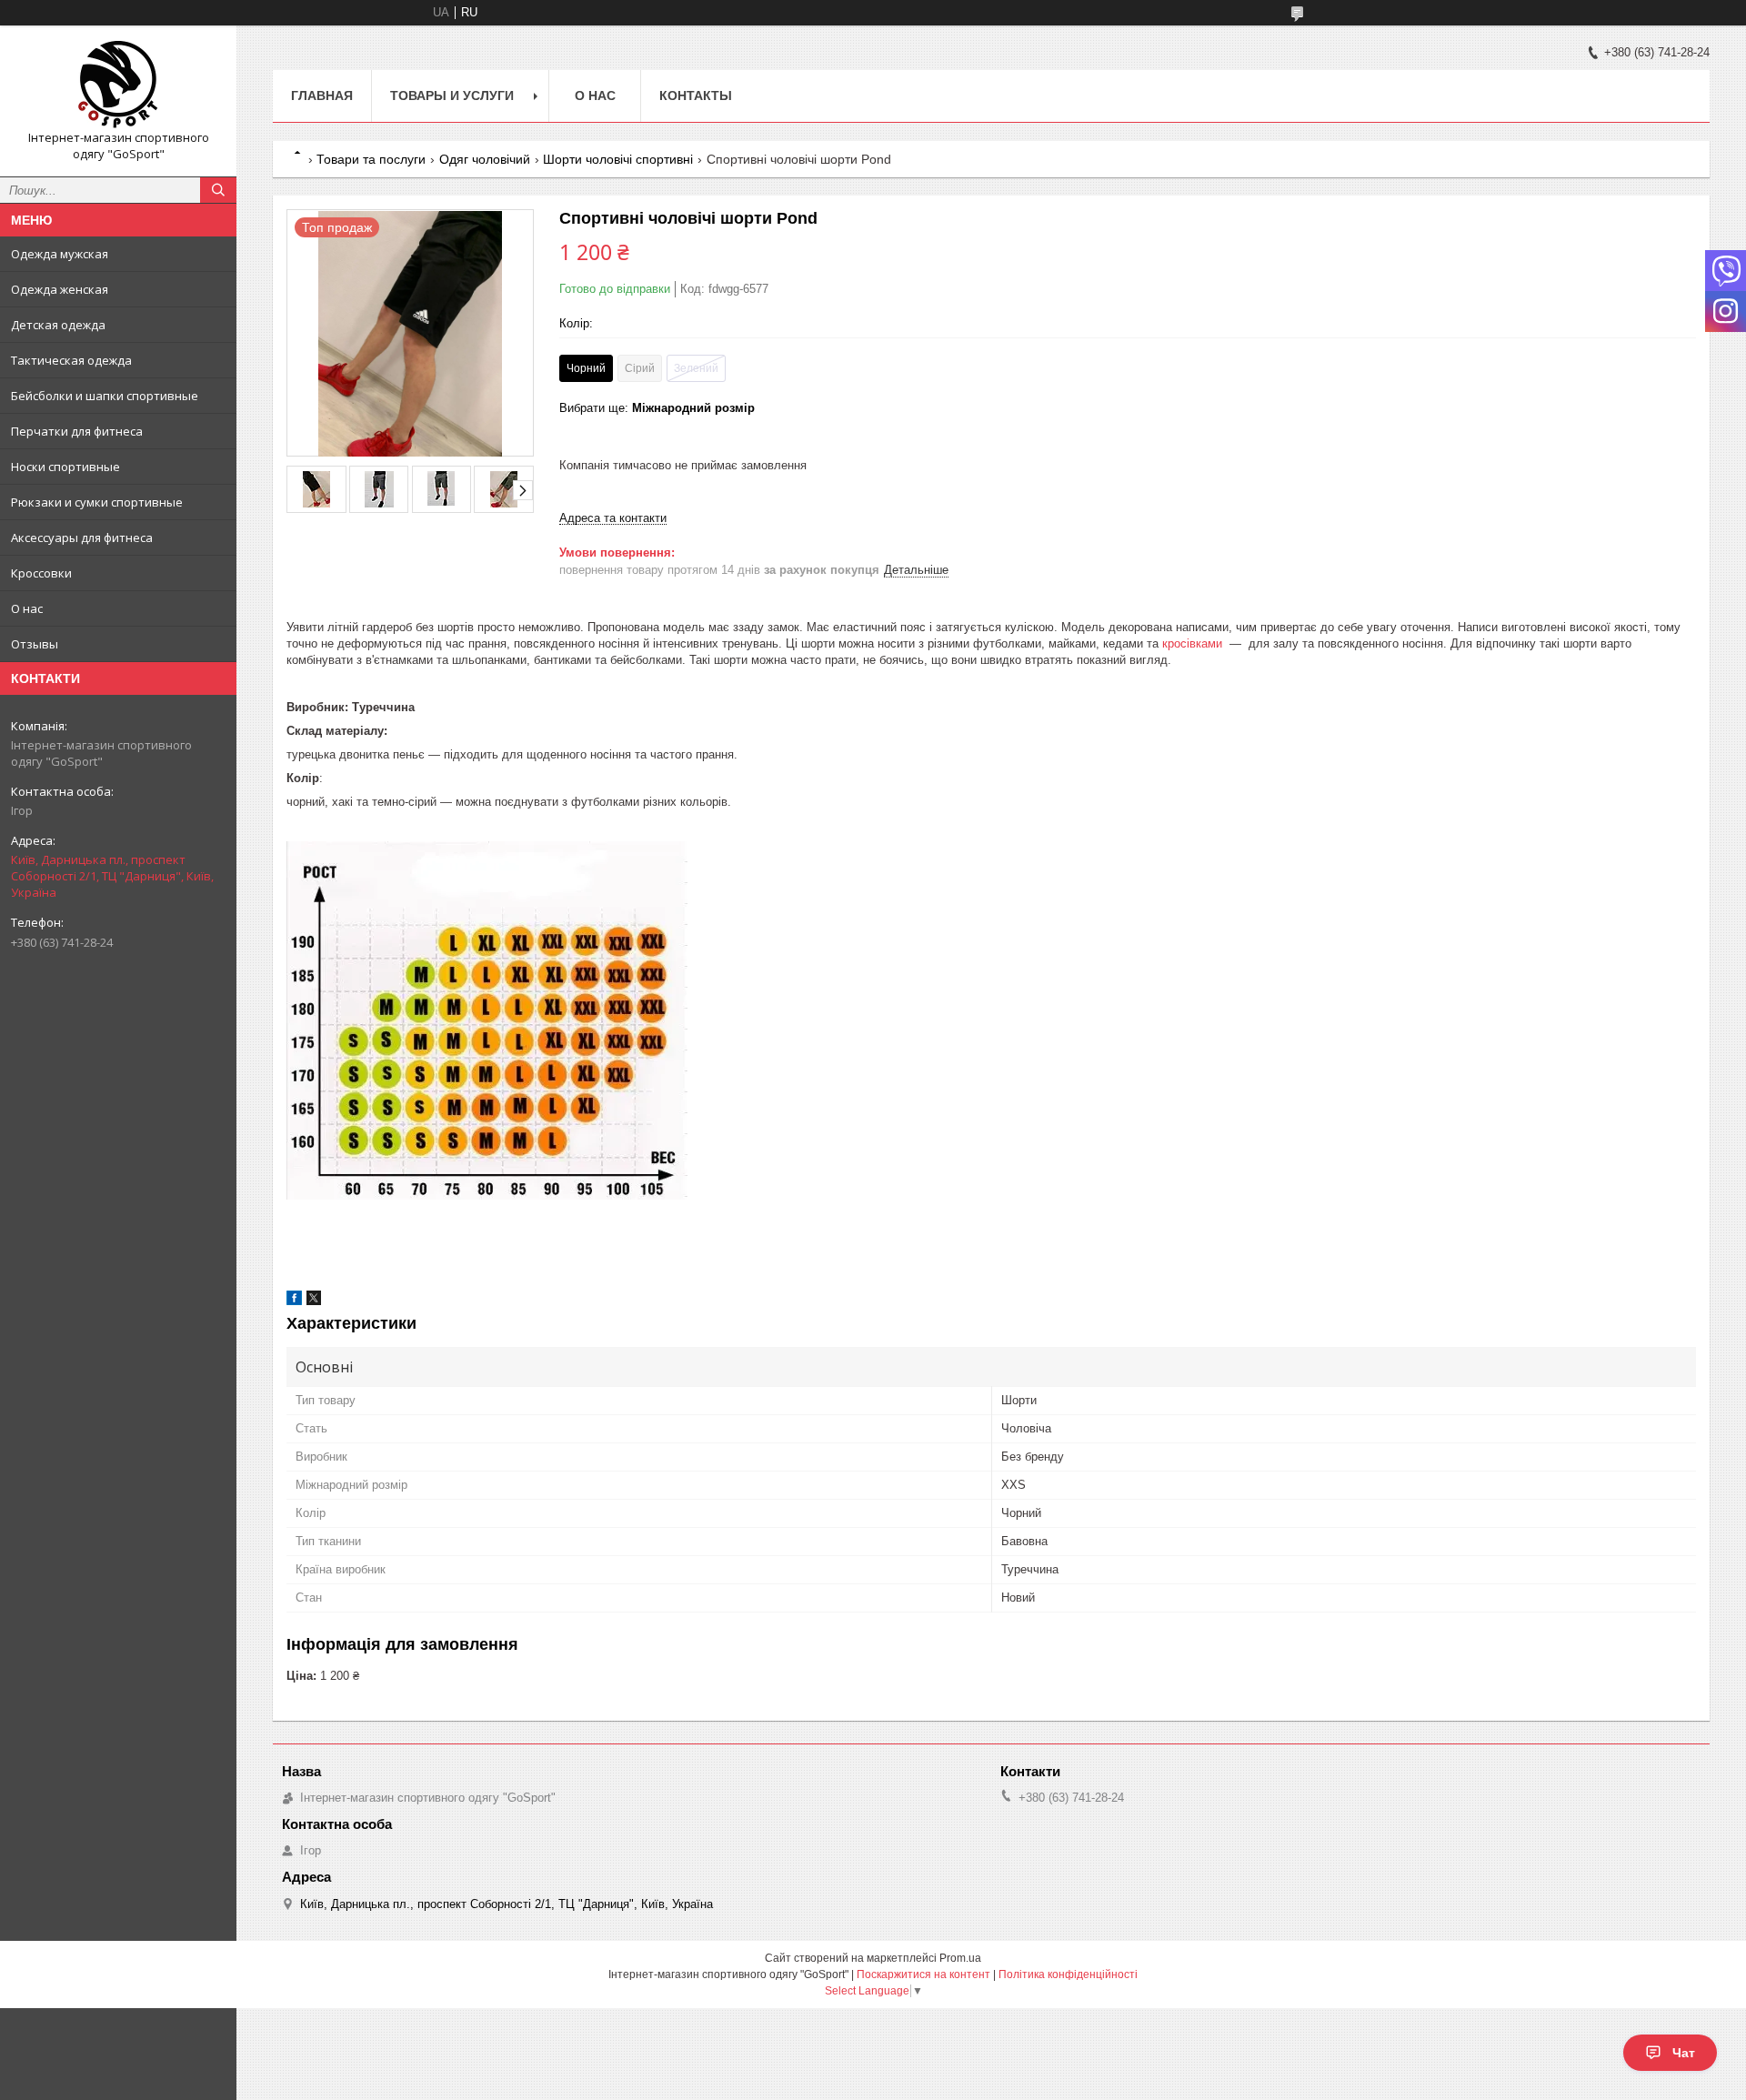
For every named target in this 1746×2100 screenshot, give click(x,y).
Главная (322, 95)
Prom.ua (960, 1958)
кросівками (1192, 643)
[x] (314, 1301)
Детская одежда (58, 325)
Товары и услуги (452, 95)
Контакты (696, 95)
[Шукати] (218, 190)
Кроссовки (41, 573)
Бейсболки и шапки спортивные (105, 396)
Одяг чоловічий (485, 159)
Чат (1684, 2053)
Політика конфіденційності (1068, 1974)
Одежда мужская (60, 254)
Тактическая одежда (71, 360)
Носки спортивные (65, 467)
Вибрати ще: (657, 408)
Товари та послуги (371, 159)
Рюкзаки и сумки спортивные (97, 502)
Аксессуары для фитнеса (82, 538)
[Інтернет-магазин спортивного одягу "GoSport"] (118, 85)
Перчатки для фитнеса (77, 431)
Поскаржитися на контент (923, 1974)
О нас (27, 608)
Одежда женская (60, 289)
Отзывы (35, 644)
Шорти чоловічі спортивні (618, 159)
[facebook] (294, 1301)
